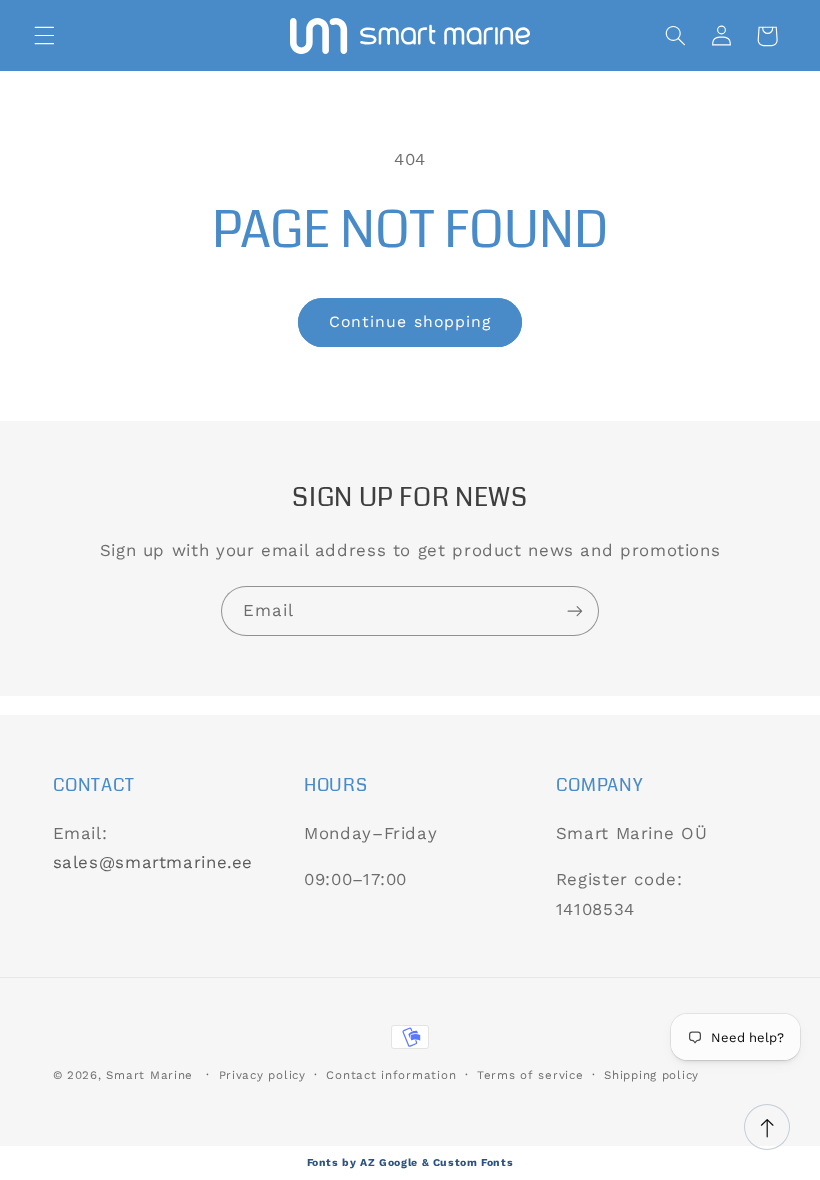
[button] (44, 36)
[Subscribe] (575, 610)
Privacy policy (262, 1075)
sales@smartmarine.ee (153, 862)
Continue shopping (410, 321)
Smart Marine (149, 1075)
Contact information (391, 1075)
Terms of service (530, 1075)
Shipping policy (651, 1075)
